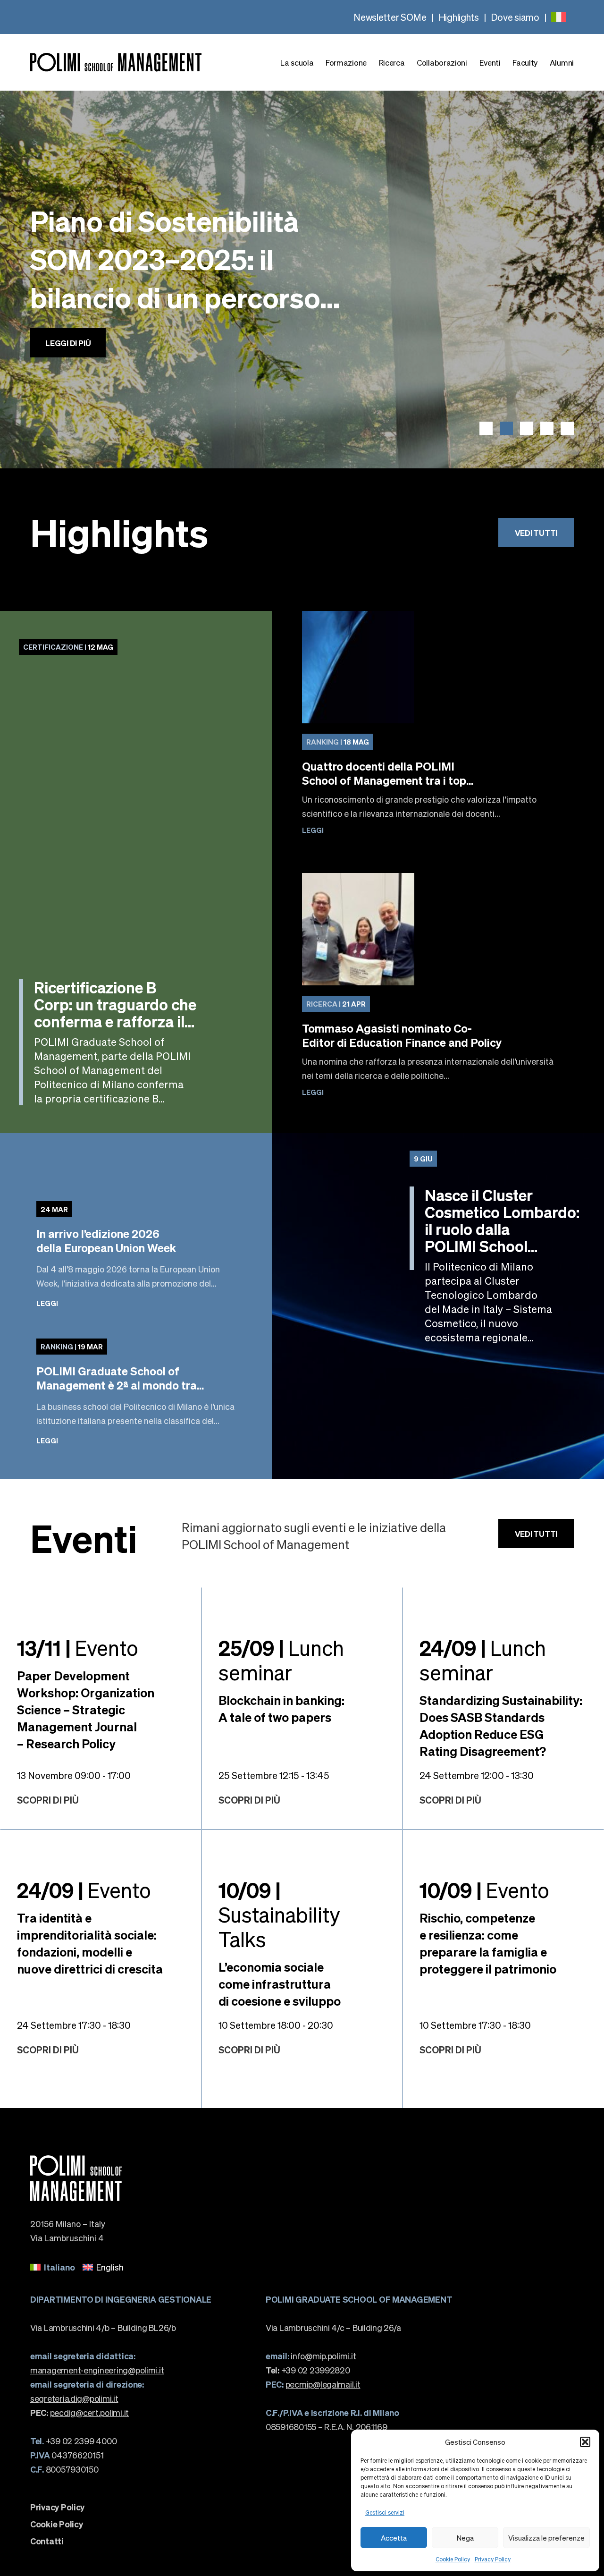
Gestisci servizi (385, 2512)
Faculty (525, 63)
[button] (585, 2442)
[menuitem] (559, 17)
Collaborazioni (442, 63)
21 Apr (336, 1004)
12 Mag (68, 647)
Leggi (313, 830)
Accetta (394, 2538)
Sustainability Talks (279, 1914)
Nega (465, 2538)
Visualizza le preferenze (546, 2538)
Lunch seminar (281, 1660)
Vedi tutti (536, 533)
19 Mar (72, 1347)
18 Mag (338, 742)
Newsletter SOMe (390, 17)
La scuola (297, 63)
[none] (559, 17)
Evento (78, 1647)
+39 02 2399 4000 (73, 2441)
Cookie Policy (453, 2559)
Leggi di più (68, 372)
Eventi (490, 63)
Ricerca (392, 63)
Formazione (346, 63)
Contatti (47, 2541)
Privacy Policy (493, 2559)
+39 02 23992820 (308, 2370)
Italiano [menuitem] (59, 2267)
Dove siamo (515, 17)
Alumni (562, 63)
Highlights (459, 17)
